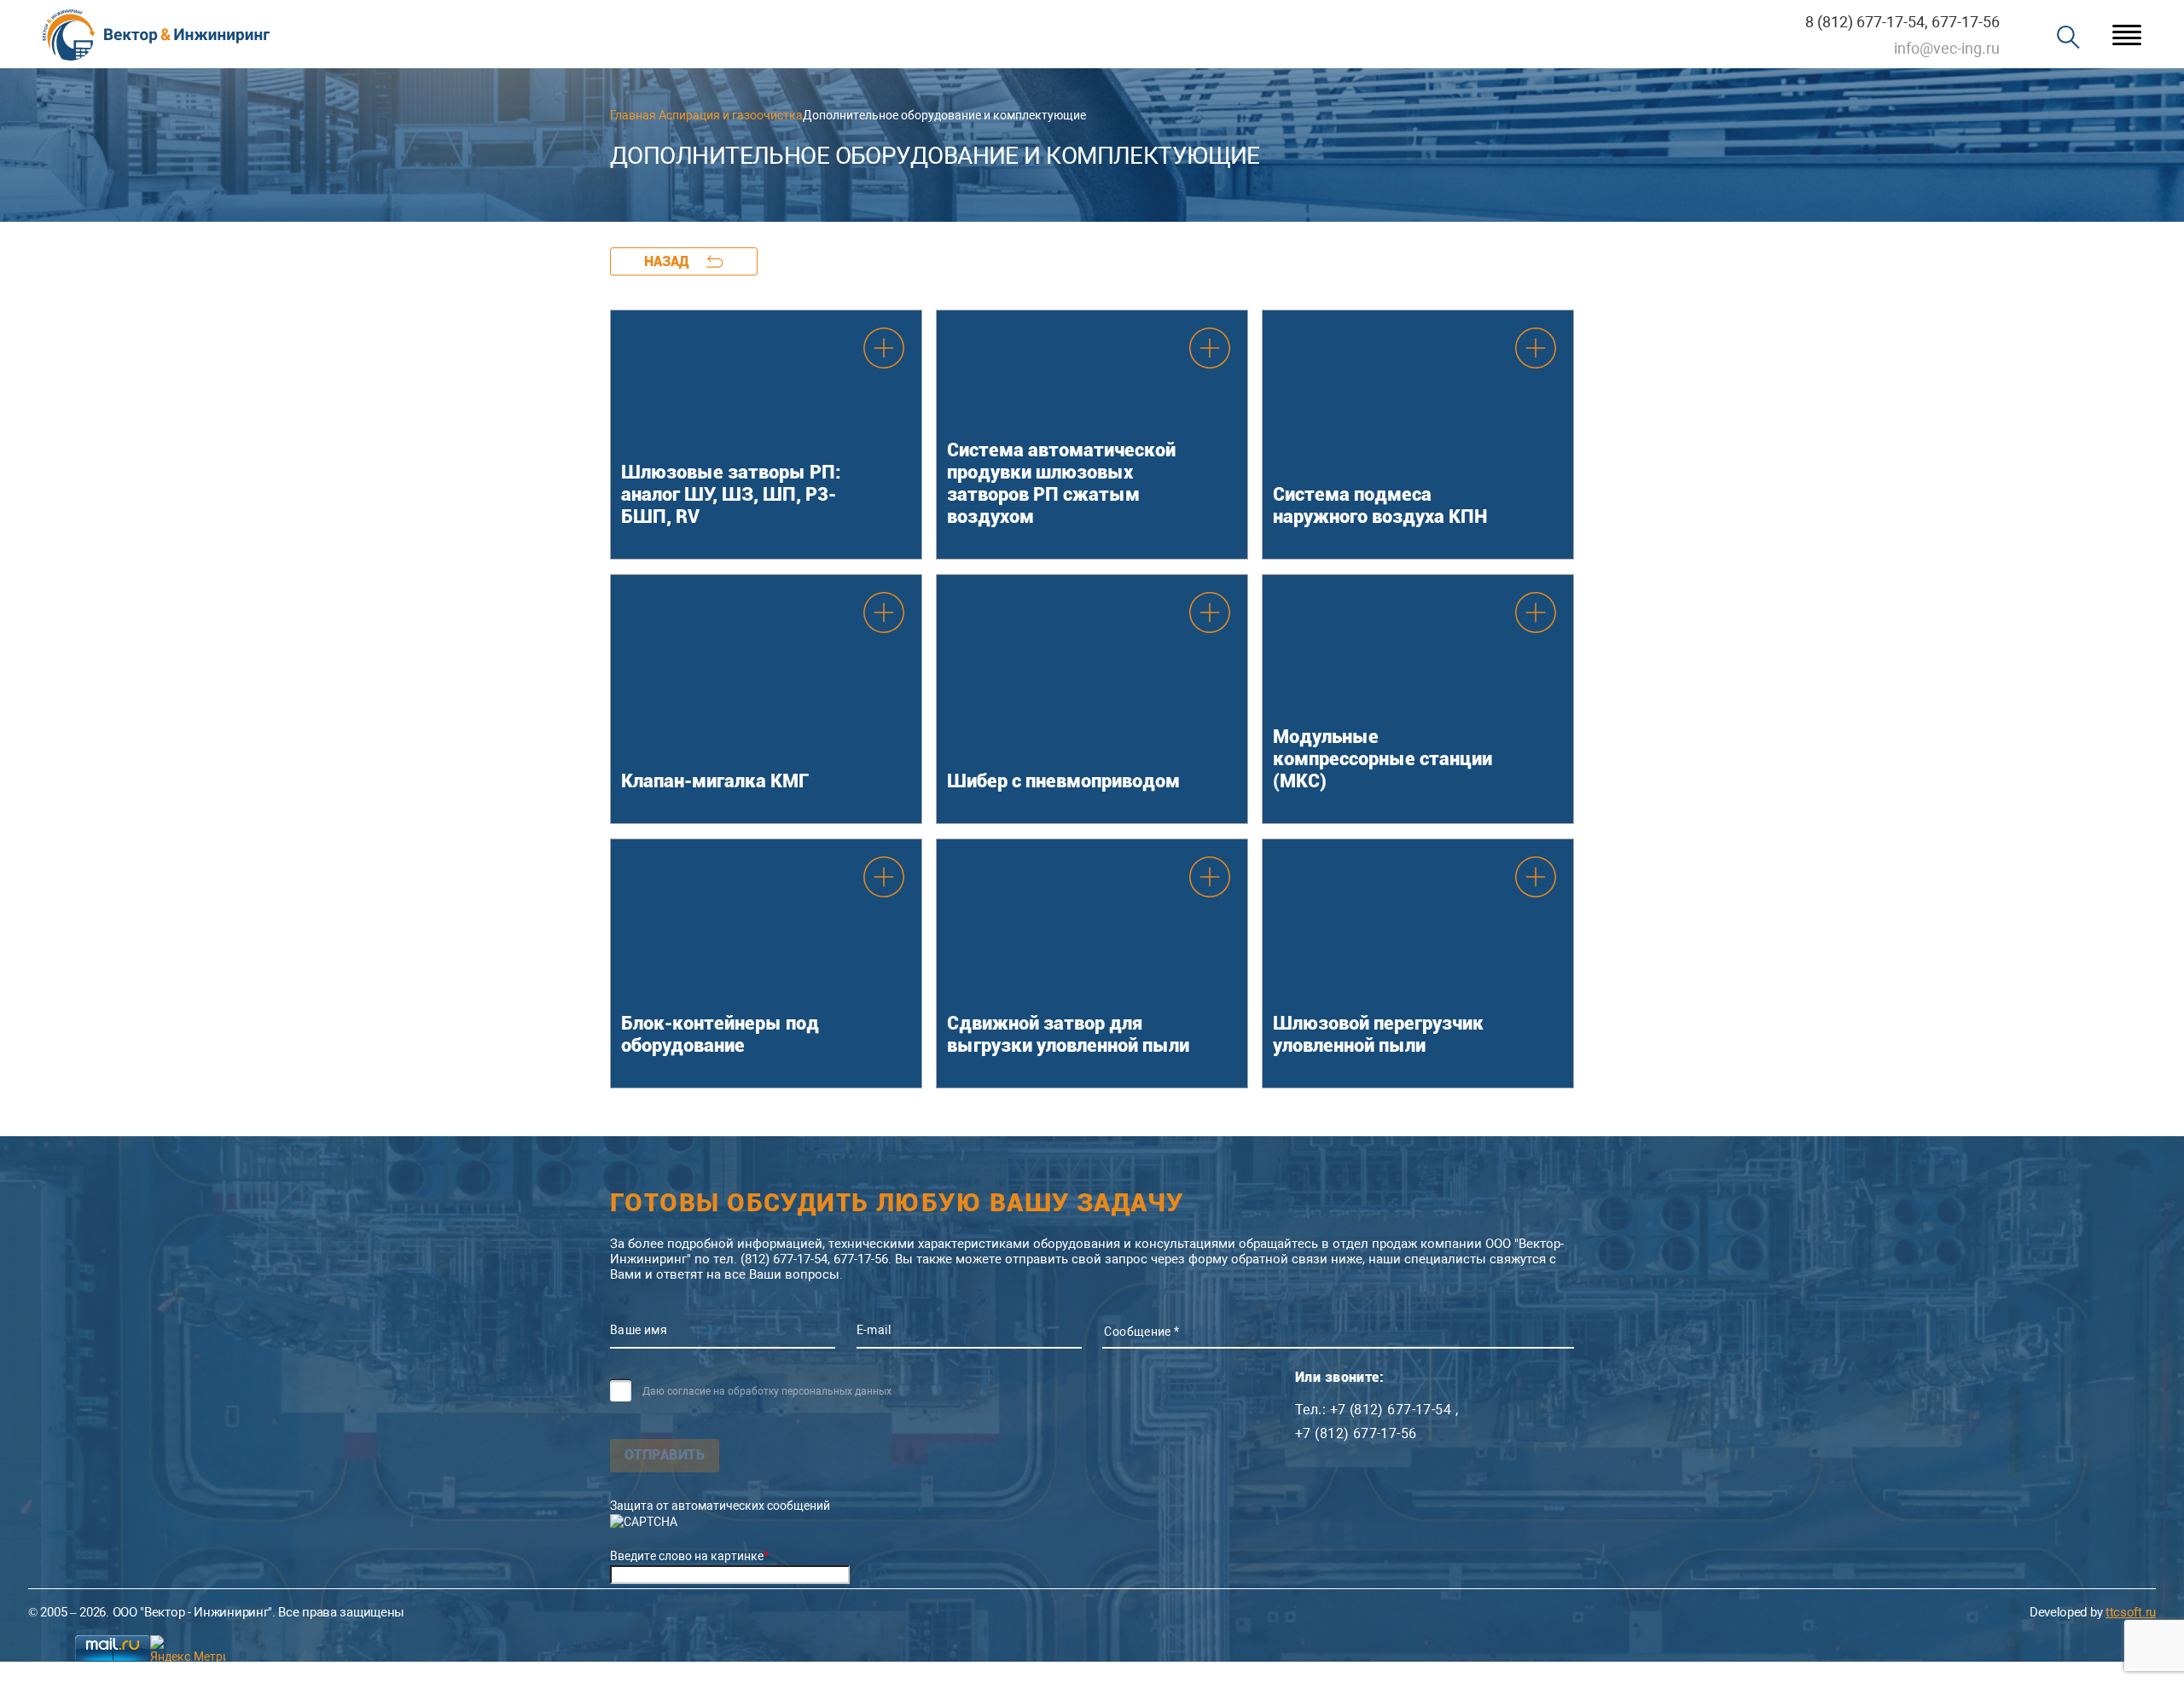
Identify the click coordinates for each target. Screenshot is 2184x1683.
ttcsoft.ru (2131, 1612)
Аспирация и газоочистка (731, 115)
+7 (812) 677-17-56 (1356, 1434)
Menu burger (2127, 35)
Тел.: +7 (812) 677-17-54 (1373, 1410)
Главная (633, 115)
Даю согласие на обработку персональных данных (767, 1391)
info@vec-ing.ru (1947, 48)
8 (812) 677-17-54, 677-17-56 (1902, 22)
